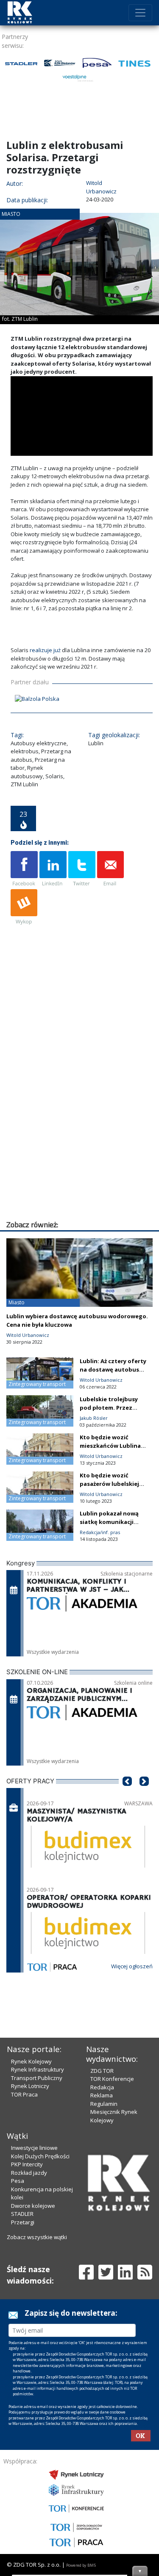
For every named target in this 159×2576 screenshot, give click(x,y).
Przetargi (23, 2222)
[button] (127, 1794)
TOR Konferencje (112, 2079)
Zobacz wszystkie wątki (37, 2237)
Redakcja (102, 2087)
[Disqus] (82, 1111)
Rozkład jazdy (29, 2173)
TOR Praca (24, 2094)
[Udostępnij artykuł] (53, 869)
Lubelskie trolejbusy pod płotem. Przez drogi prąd (109, 1408)
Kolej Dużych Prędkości (40, 2156)
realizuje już (45, 650)
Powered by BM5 (81, 2565)
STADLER (22, 2214)
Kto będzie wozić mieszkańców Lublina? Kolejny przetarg (112, 1446)
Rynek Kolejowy (31, 2061)
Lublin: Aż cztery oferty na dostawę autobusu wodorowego (113, 1369)
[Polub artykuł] (24, 869)
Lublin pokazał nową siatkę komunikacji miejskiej (109, 1522)
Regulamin (104, 2104)
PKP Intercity (27, 2164)
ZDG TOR (102, 2071)
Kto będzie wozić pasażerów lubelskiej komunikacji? (109, 1484)
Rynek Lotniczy (30, 2086)
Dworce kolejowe (33, 2206)
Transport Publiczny (37, 2078)
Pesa (18, 2181)
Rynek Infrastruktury (38, 2069)
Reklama (102, 2095)
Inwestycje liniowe (34, 2148)
